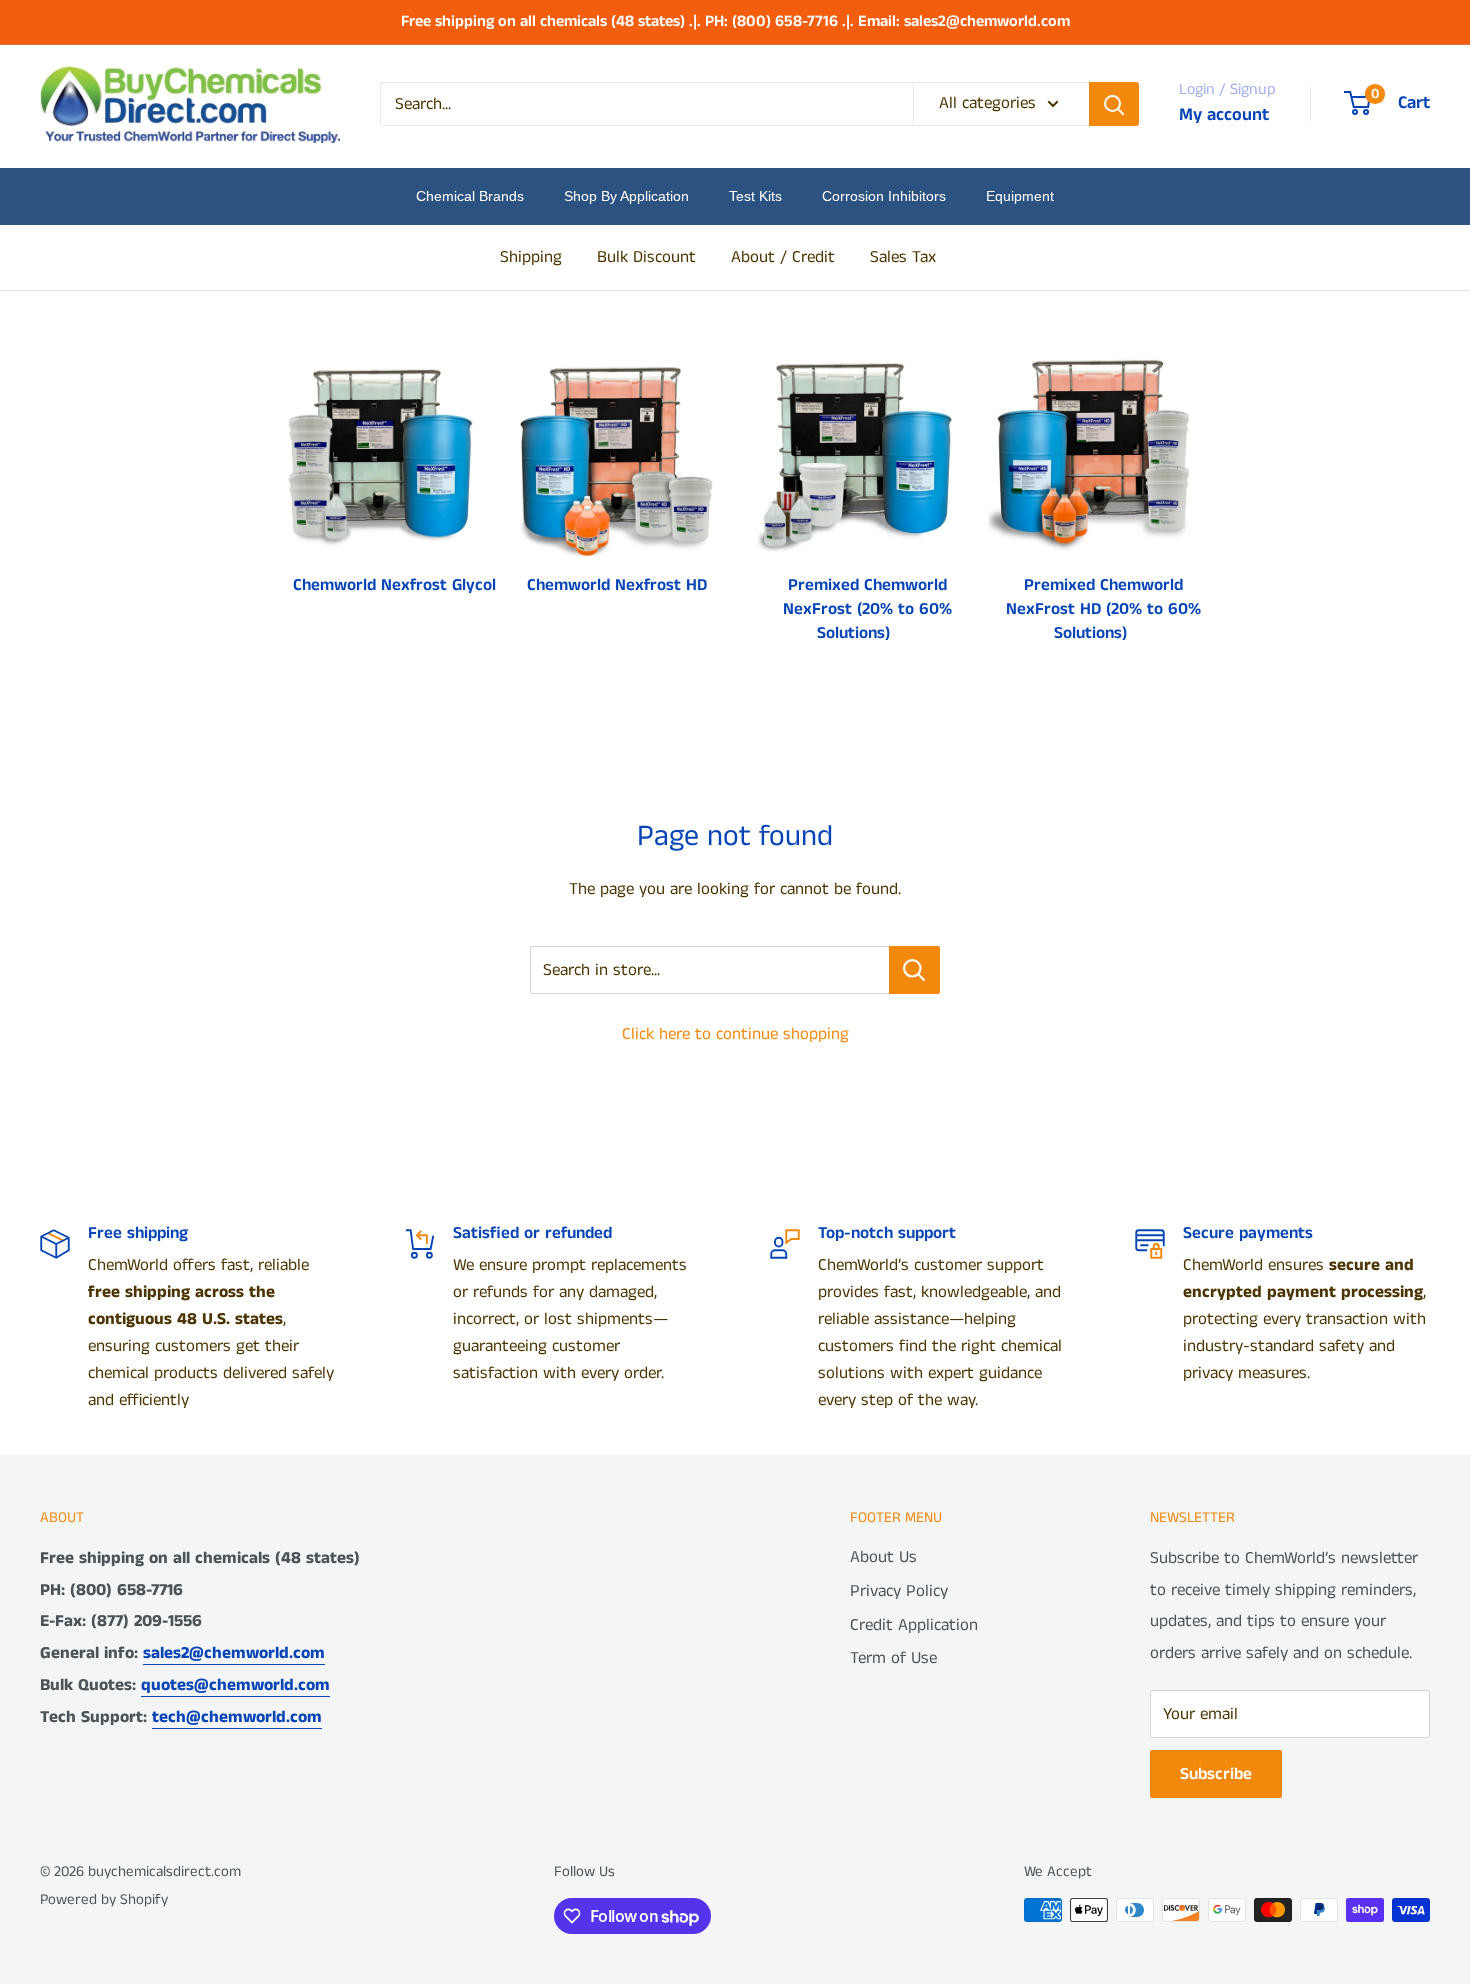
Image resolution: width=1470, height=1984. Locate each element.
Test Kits (755, 196)
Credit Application (914, 1625)
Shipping (531, 256)
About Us (883, 1557)
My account (1224, 115)
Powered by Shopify (104, 1899)
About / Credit (783, 256)
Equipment (1020, 196)
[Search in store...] (914, 970)
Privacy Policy (899, 1591)
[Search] (1114, 104)
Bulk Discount (646, 256)
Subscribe (1216, 1774)
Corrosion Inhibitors (884, 196)
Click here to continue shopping (735, 1034)
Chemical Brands (470, 196)
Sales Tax (903, 256)
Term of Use (893, 1658)
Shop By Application (626, 196)
